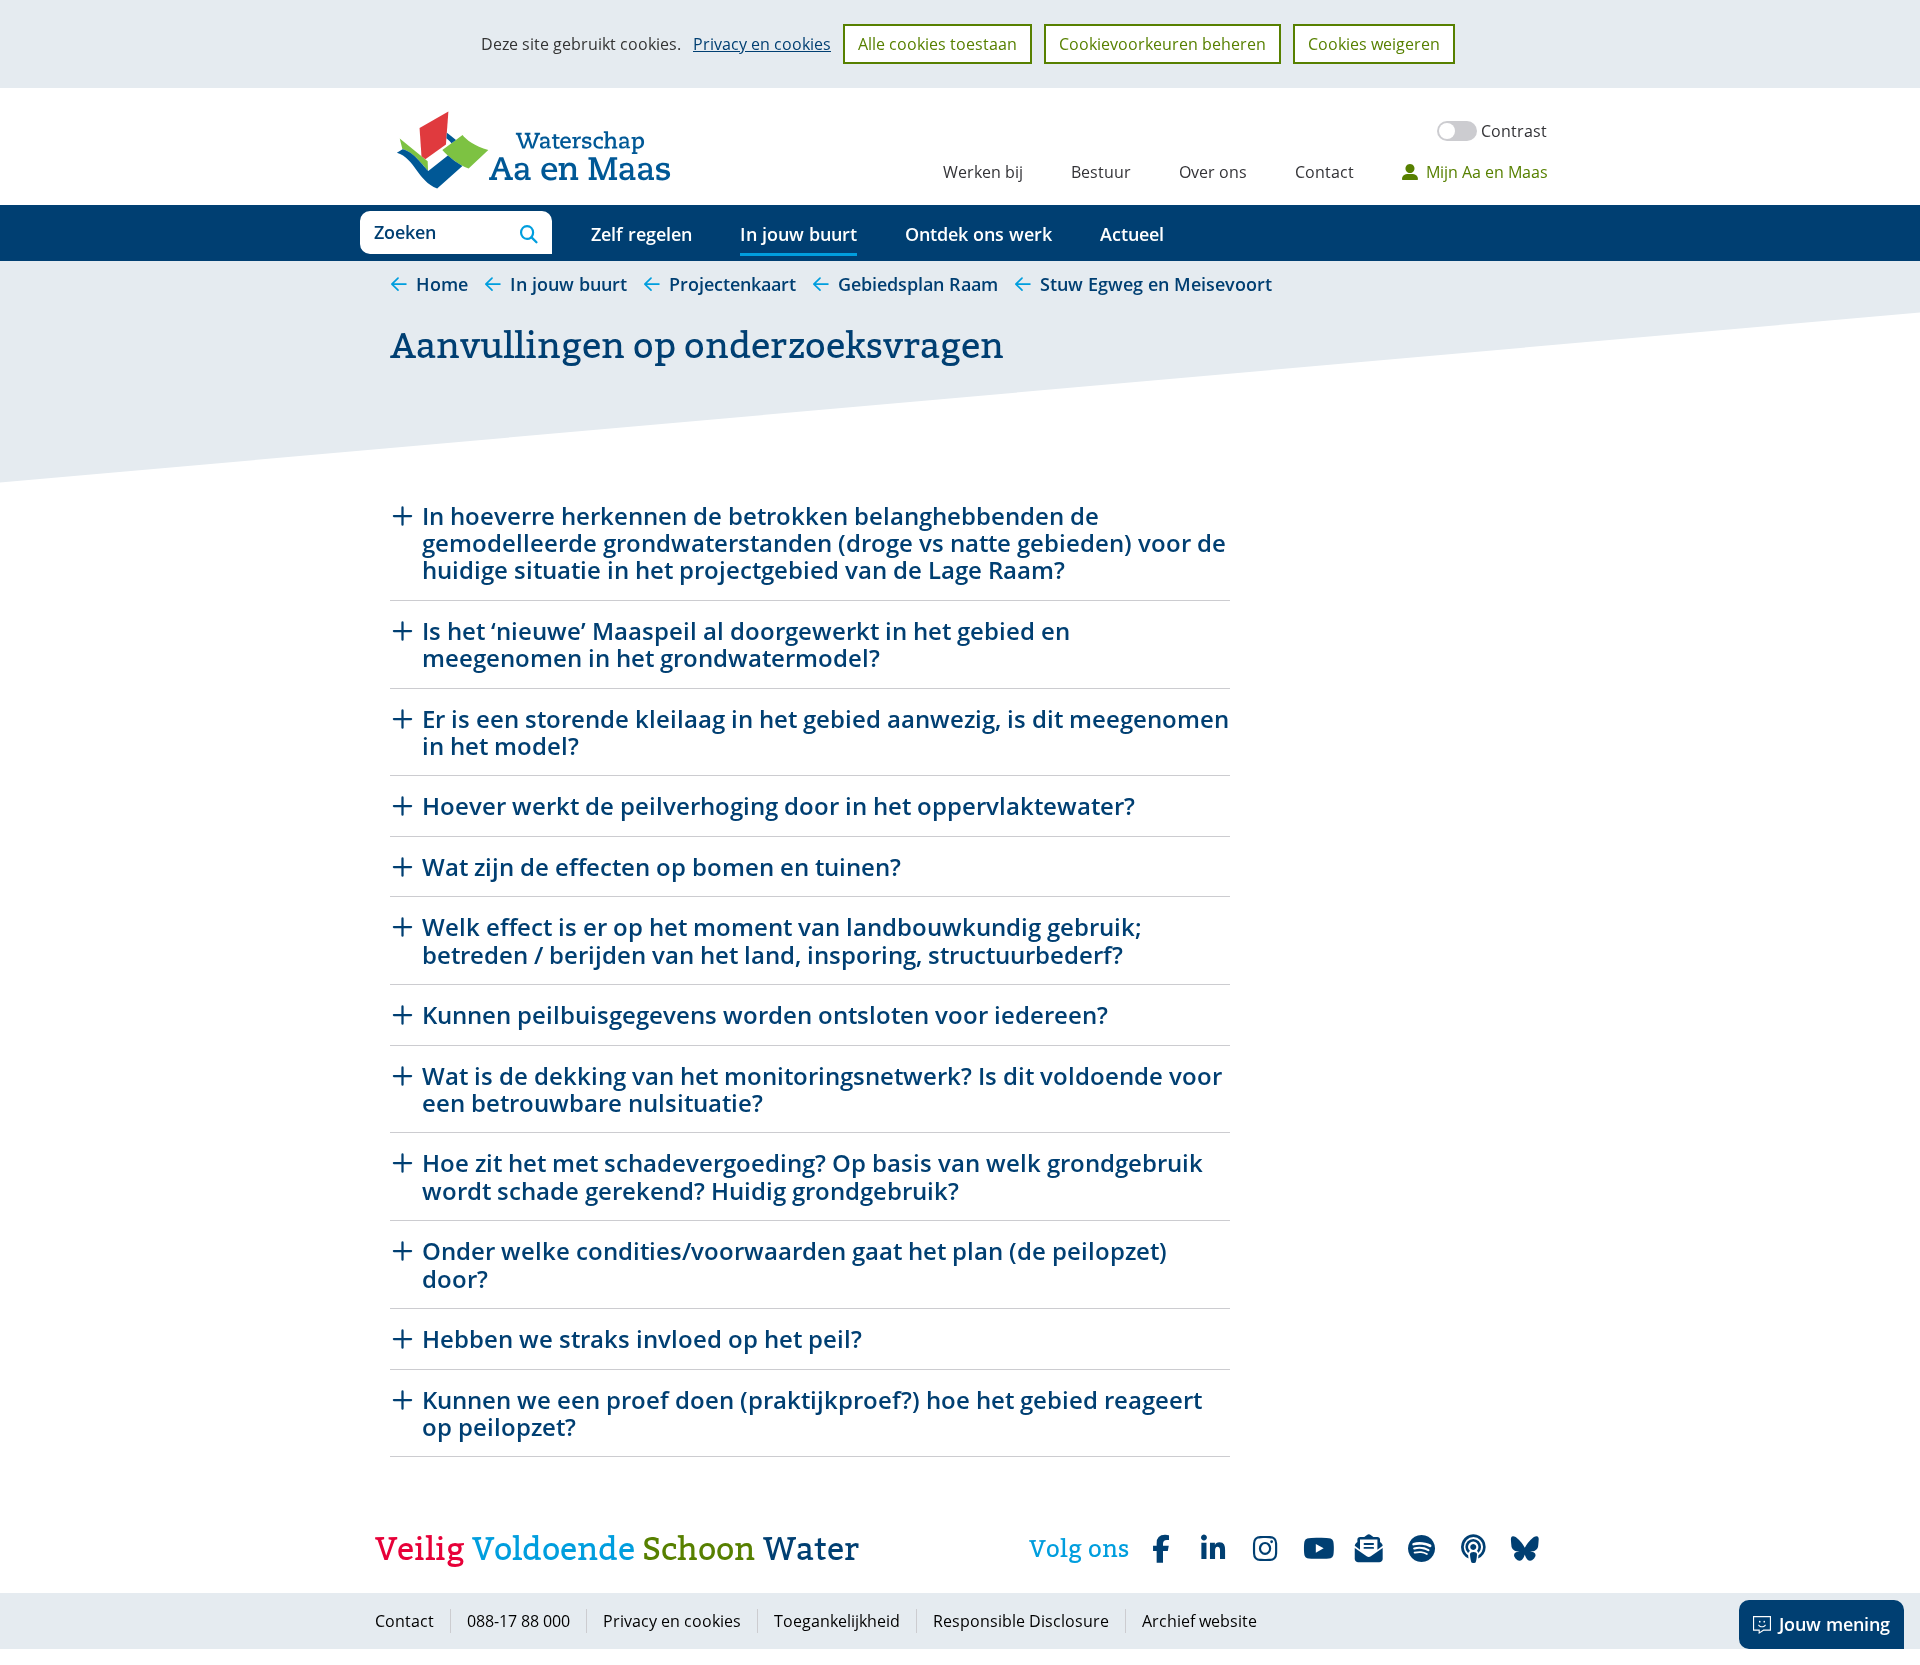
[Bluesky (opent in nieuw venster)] (1525, 1549)
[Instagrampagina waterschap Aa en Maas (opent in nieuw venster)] (1265, 1549)
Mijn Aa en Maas (1487, 172)
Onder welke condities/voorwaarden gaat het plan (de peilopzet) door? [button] (794, 1264)
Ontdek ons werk (978, 234)
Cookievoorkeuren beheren (1162, 44)
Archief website (1199, 1621)
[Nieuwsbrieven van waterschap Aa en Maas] (1369, 1549)
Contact (1324, 172)
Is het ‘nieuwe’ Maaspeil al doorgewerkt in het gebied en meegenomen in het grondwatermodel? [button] (746, 644)
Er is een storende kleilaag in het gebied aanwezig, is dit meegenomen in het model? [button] (825, 732)
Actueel (1132, 234)
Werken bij (983, 172)
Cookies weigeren (1374, 44)
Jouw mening (1834, 1624)
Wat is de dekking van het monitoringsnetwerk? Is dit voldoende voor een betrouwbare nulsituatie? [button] (822, 1089)
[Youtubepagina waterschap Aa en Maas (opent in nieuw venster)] (1317, 1549)
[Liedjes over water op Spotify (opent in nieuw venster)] (1421, 1549)
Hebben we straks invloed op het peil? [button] (642, 1338)
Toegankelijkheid (837, 1621)
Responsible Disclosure (1021, 1621)
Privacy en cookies (762, 44)
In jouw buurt (798, 234)
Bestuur (1101, 172)
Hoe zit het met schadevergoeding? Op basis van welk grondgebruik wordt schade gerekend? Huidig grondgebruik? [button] (812, 1176)
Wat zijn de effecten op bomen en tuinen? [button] (661, 866)
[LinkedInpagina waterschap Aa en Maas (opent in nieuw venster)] (1213, 1549)
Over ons (1213, 172)
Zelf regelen (641, 234)
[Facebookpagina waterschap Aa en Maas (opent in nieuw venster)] (1161, 1549)
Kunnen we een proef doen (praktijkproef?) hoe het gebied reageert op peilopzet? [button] (812, 1413)
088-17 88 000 (518, 1621)
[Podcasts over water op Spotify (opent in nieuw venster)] (1473, 1549)
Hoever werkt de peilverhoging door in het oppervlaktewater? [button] (778, 805)
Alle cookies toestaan (937, 44)
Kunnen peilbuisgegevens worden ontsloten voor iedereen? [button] (765, 1014)
